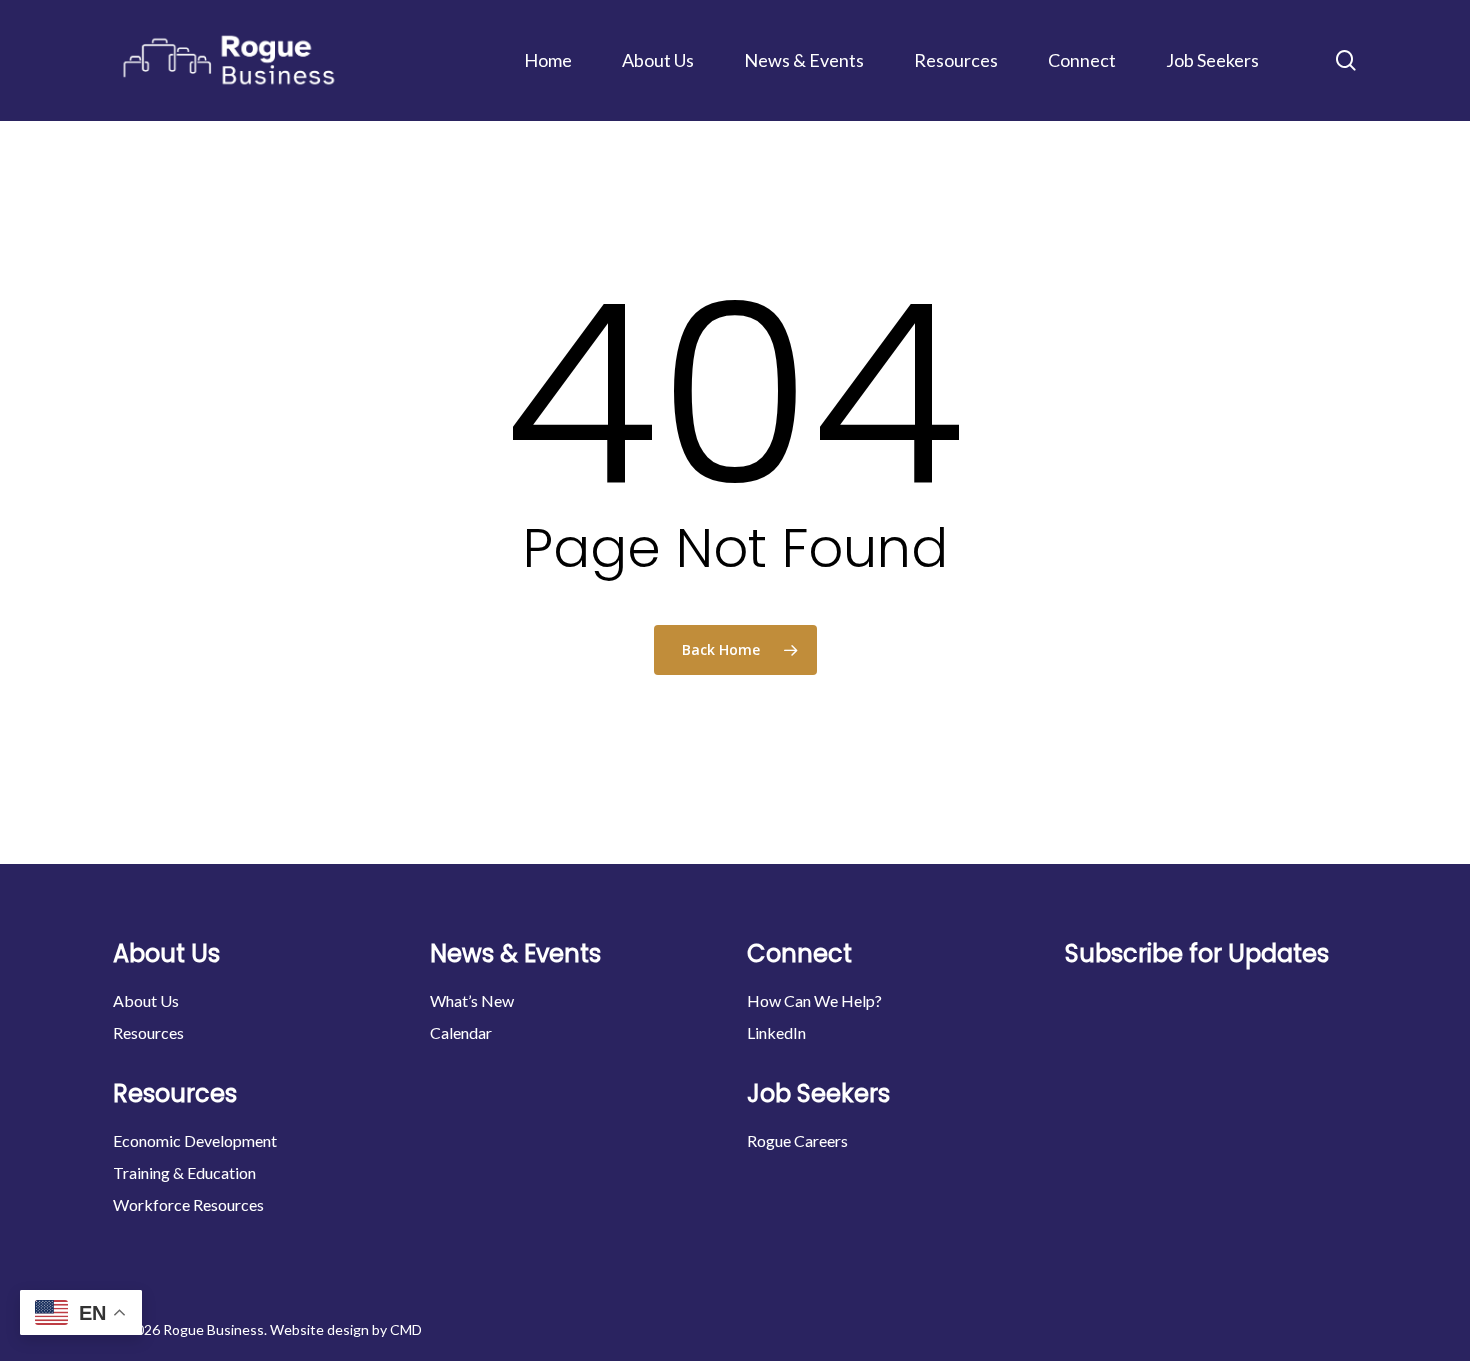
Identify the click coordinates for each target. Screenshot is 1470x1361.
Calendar (461, 1032)
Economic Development (195, 1140)
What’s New (472, 1000)
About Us (146, 1000)
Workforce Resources (188, 1204)
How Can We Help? (814, 1000)
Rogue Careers (797, 1140)
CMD (406, 1329)
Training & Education (184, 1172)
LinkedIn (776, 1032)
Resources (148, 1032)
